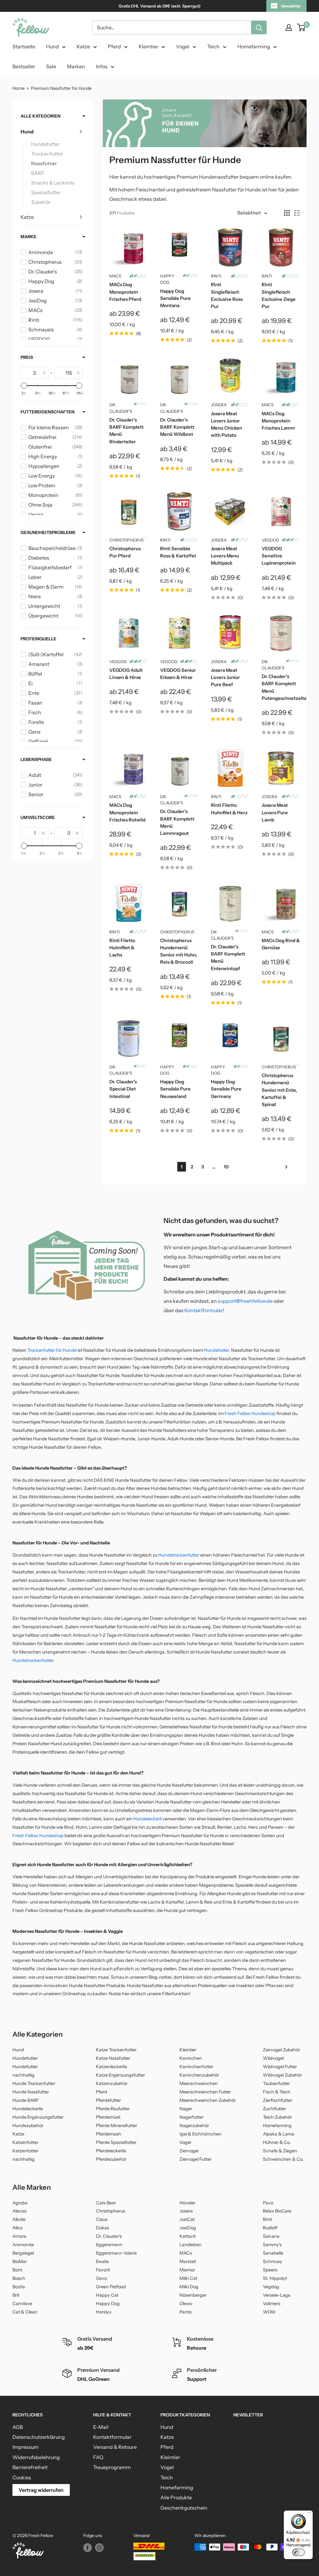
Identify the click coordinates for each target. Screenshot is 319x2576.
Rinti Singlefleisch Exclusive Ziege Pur (279, 295)
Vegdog (271, 2287)
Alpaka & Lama (279, 2134)
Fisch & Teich (277, 2092)
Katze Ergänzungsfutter (120, 2075)
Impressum (26, 2447)
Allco (17, 2228)
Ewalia (102, 2261)
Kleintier (148, 46)
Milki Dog (189, 2287)
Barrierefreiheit (30, 2467)
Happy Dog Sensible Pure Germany (226, 1089)
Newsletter (291, 6)
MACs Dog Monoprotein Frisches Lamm (278, 421)
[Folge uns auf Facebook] (88, 2548)
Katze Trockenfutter (116, 2050)
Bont (17, 2270)
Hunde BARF (26, 2100)
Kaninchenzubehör (199, 2075)
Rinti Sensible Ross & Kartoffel (178, 552)
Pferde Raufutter (113, 2109)
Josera (219, 405)
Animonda (23, 2245)
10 (226, 1167)
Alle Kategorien (40, 116)
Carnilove (22, 2304)
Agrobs (20, 2203)
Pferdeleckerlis (111, 2151)
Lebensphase (36, 759)
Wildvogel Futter (280, 2067)
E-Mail (101, 2427)
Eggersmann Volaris (116, 2253)
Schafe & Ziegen (280, 2151)
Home (19, 88)
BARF (38, 173)
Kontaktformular (204, 1310)
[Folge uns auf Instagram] (99, 2548)
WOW (269, 2312)
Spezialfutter (46, 192)
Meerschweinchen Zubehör (208, 2100)
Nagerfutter (191, 2117)
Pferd (114, 46)
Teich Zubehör (277, 2117)
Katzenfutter (25, 2142)
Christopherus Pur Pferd (125, 552)
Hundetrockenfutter (179, 1555)
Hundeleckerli (148, 1819)
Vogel (183, 46)
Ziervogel (189, 2151)
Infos (102, 66)
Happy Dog (167, 279)
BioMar (20, 2261)
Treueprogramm (112, 2467)
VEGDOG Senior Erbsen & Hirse (178, 674)
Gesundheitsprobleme (48, 532)
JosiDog (188, 2228)
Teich (213, 46)
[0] (301, 27)
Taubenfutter (276, 2083)
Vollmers (272, 2304)
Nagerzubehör (194, 2126)
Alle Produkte (176, 2497)
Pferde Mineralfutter (117, 2126)
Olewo (186, 2304)
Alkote (19, 2219)
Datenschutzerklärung (39, 2437)
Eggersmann (109, 2245)
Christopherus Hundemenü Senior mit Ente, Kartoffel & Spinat (279, 1090)
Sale (51, 66)
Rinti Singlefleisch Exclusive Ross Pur (227, 295)
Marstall (188, 2261)
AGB (18, 2427)
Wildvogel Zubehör (282, 2075)
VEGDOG (270, 540)
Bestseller (24, 66)
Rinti (216, 276)
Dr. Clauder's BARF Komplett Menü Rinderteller (126, 431)
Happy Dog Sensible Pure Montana (175, 298)
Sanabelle (273, 2253)
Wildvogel (273, 2058)
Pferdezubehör (111, 2159)
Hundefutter (45, 144)
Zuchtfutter (274, 2109)
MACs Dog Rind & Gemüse (281, 944)
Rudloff (270, 2228)
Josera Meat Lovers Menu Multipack (225, 556)
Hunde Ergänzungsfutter (38, 2117)
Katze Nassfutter (113, 2058)
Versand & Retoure (115, 2447)
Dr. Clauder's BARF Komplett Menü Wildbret (177, 427)
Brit (16, 2295)
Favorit (103, 2270)
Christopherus (126, 540)
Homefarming (254, 46)
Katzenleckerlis (112, 2067)
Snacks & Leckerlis (53, 183)
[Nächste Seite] (284, 1167)
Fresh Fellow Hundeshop (250, 1413)
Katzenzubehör (112, 2083)
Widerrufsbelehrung (36, 2457)
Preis (27, 357)
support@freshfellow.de (245, 1301)
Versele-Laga (277, 2295)
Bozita (19, 2287)
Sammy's (272, 2245)
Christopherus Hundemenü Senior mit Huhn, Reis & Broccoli (179, 951)
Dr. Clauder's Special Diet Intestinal (123, 1089)
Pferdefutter (108, 2100)
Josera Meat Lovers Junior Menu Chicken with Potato (226, 424)
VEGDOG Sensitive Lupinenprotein (279, 556)
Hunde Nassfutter (31, 2092)
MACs (115, 276)
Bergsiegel (23, 2253)
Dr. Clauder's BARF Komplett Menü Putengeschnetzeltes (281, 687)
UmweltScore (38, 817)
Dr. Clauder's (121, 408)
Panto (186, 2312)
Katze (83, 46)
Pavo (268, 2203)
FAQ (98, 2457)
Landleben (190, 2245)
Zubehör (41, 202)
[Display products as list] (297, 213)
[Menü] (309, 2514)
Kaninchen (191, 2058)
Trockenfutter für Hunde (52, 1350)
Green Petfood (111, 2287)
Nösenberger (193, 2295)
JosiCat (187, 2219)
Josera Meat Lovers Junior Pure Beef (225, 677)
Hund (52, 46)
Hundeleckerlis (28, 2109)
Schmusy (273, 2261)
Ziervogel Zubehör (281, 2050)
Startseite (24, 46)
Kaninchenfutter (196, 2067)
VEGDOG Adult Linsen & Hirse (126, 674)
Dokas (102, 2228)
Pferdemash (109, 2134)
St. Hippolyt (275, 2278)
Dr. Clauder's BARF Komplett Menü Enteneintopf (228, 958)
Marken (76, 66)
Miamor (187, 2270)
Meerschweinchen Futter (205, 2092)
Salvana (271, 2236)
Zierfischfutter (278, 2100)
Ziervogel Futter (195, 2159)
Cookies (22, 2477)
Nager (186, 2109)
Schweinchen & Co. (283, 2159)
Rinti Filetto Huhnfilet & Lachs (122, 948)
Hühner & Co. (277, 2142)
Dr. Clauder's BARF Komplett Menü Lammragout (177, 822)
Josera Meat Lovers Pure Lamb (275, 812)
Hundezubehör (28, 2126)
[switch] (298, 2552)
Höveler (187, 2203)
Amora (19, 2236)
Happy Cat (107, 2295)
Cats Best (106, 2203)
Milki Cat (188, 2278)
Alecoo (19, 2211)
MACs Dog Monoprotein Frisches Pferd (125, 292)
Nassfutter (44, 163)
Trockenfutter (47, 154)
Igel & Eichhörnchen (200, 2134)
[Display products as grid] (287, 213)
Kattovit (188, 2236)
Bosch (19, 2278)
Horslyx (104, 2312)
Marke (29, 237)
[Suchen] (259, 27)
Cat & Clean (25, 2312)
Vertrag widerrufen (41, 2490)
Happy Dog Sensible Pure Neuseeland (175, 1089)
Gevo (101, 2278)
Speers (270, 2270)
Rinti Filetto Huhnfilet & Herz (229, 809)
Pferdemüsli (108, 2117)
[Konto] (289, 27)
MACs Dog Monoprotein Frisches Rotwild (127, 812)
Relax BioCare (277, 2211)
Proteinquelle (38, 639)
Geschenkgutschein (184, 2508)
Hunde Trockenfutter (34, 2083)
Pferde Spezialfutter (116, 2142)
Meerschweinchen (199, 2083)
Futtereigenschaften (48, 412)
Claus (102, 2219)
